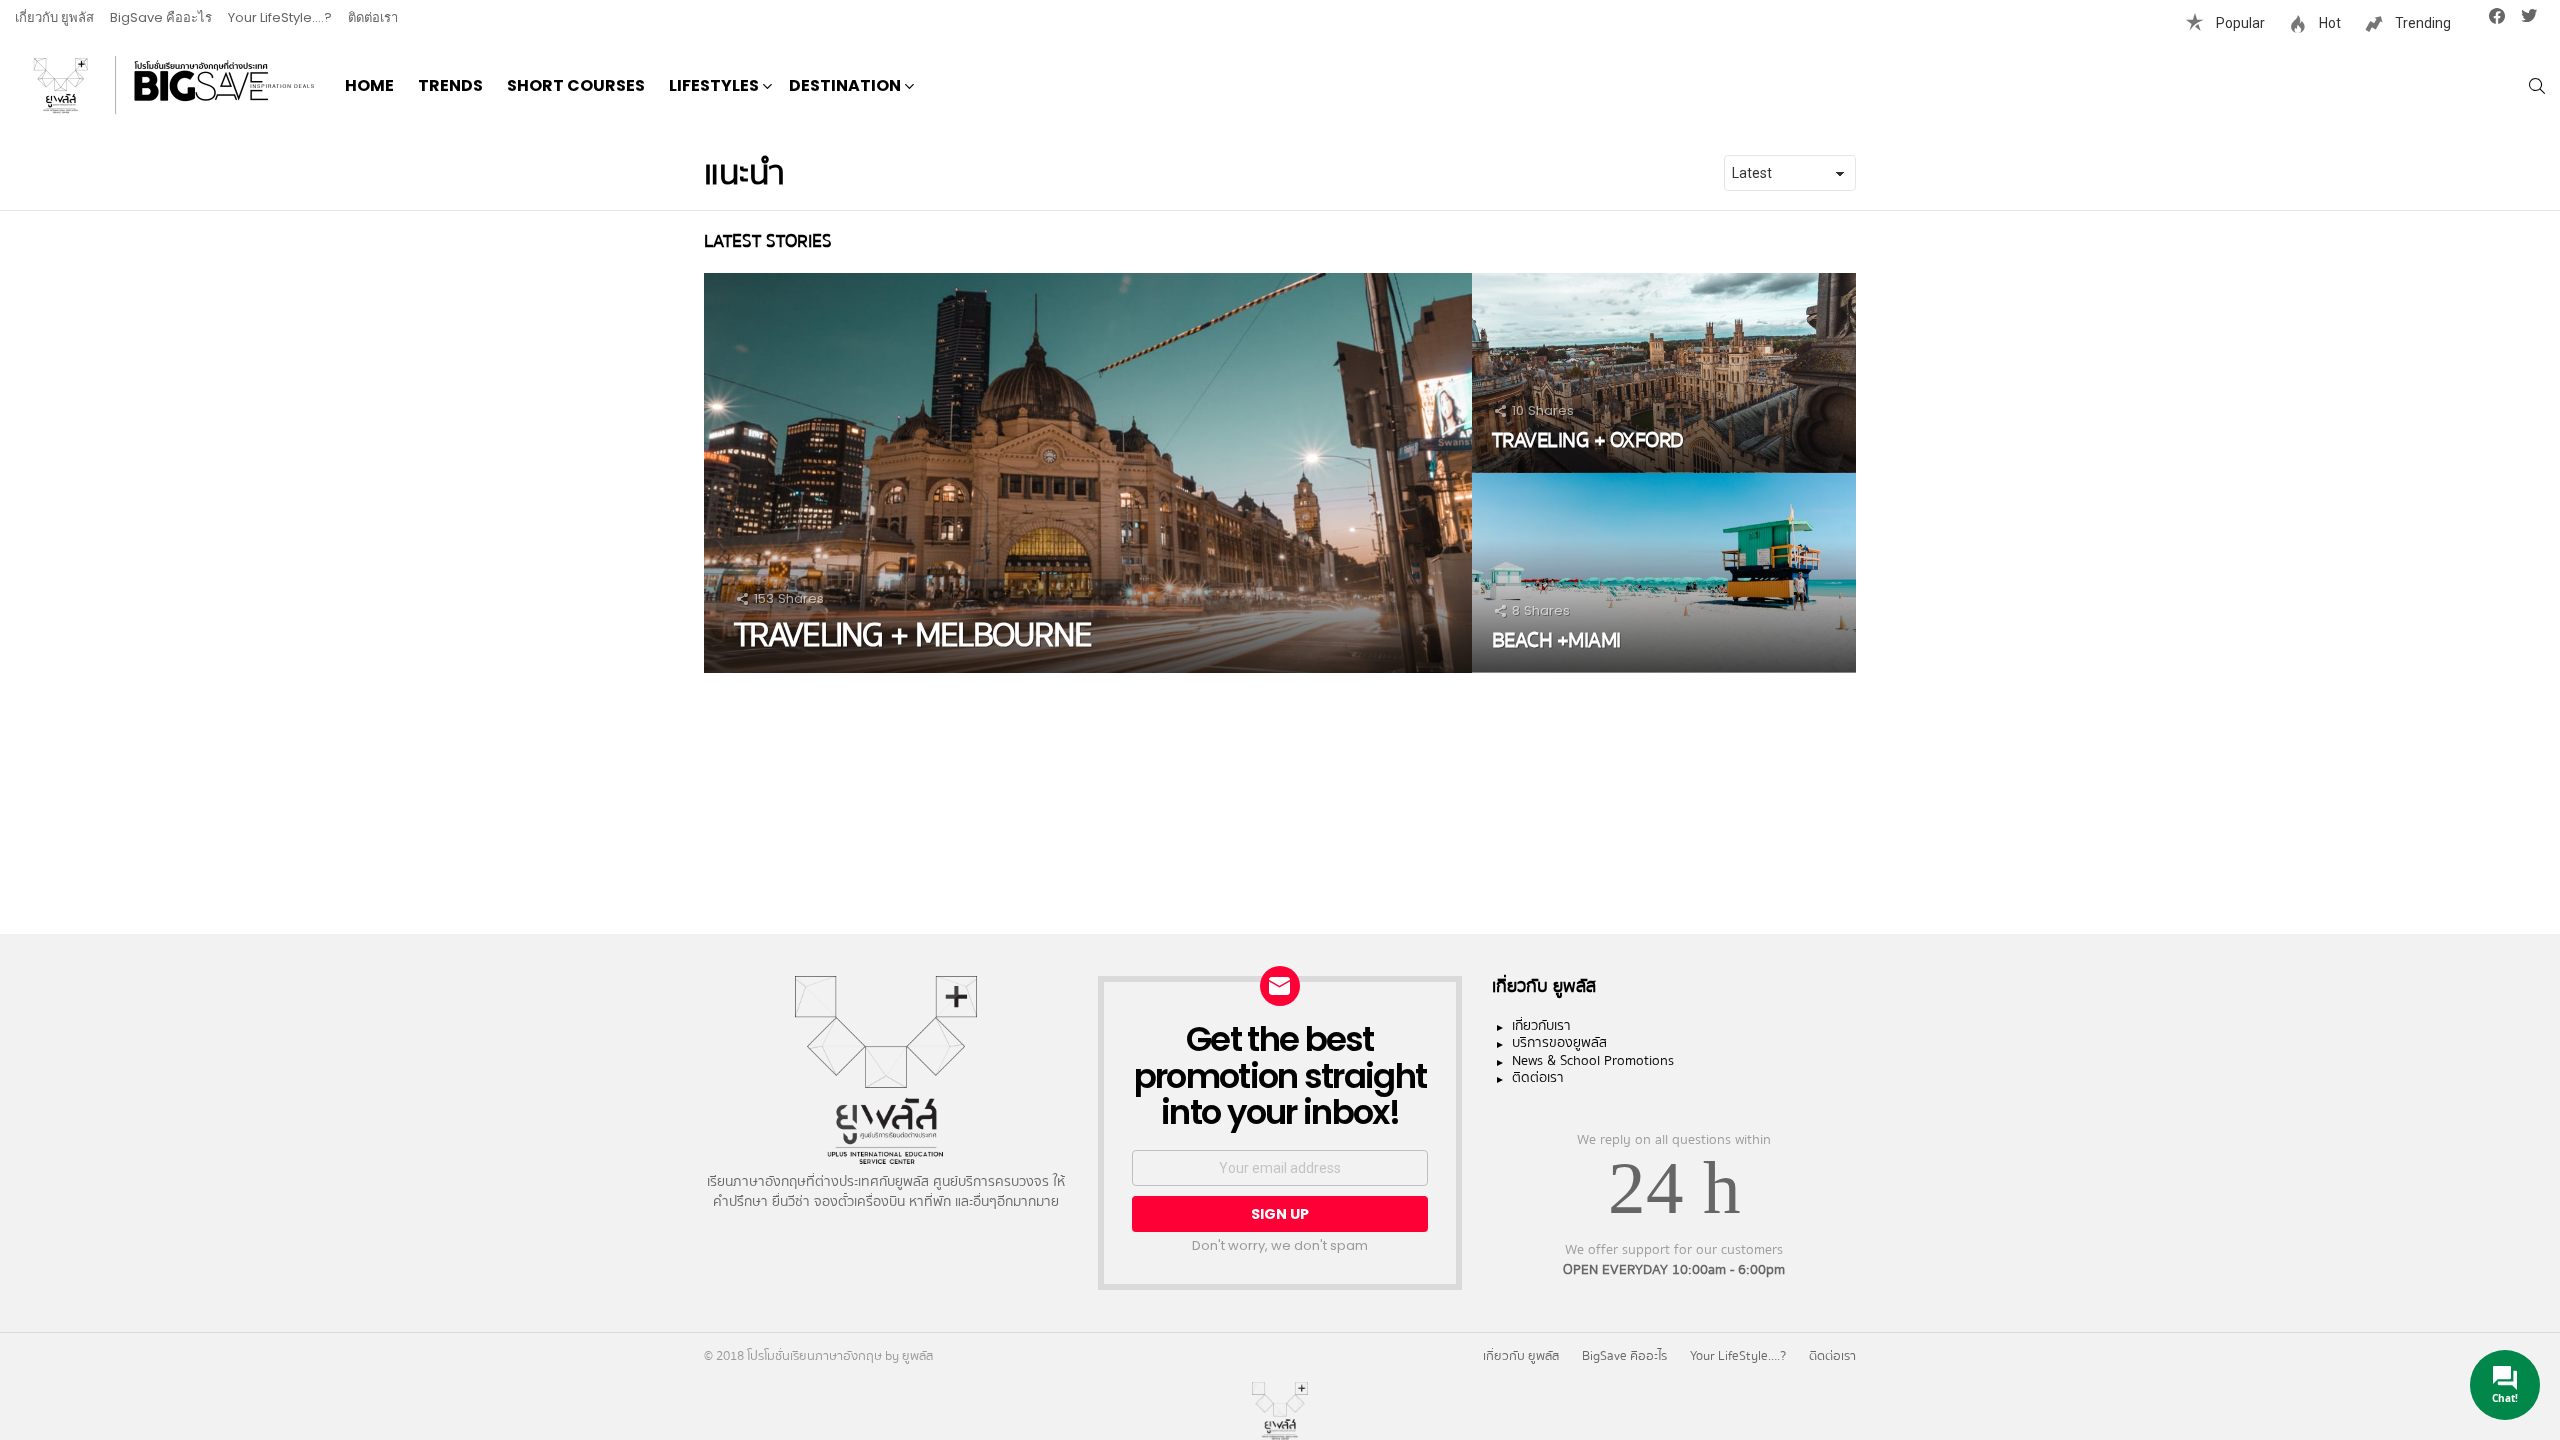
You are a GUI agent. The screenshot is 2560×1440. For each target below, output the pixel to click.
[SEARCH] (2537, 86)
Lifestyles (714, 85)
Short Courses (576, 85)
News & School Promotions (1593, 1062)
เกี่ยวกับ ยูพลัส (54, 17)
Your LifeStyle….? (280, 17)
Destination (845, 85)
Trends (450, 85)
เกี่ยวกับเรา (1541, 1027)
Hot (2328, 23)
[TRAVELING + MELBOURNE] (1088, 473)
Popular (2239, 23)
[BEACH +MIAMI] (1664, 573)
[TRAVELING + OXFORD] (1664, 373)
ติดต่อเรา (373, 17)
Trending (2421, 23)
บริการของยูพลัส (1559, 1044)
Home (369, 85)
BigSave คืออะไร (161, 17)
